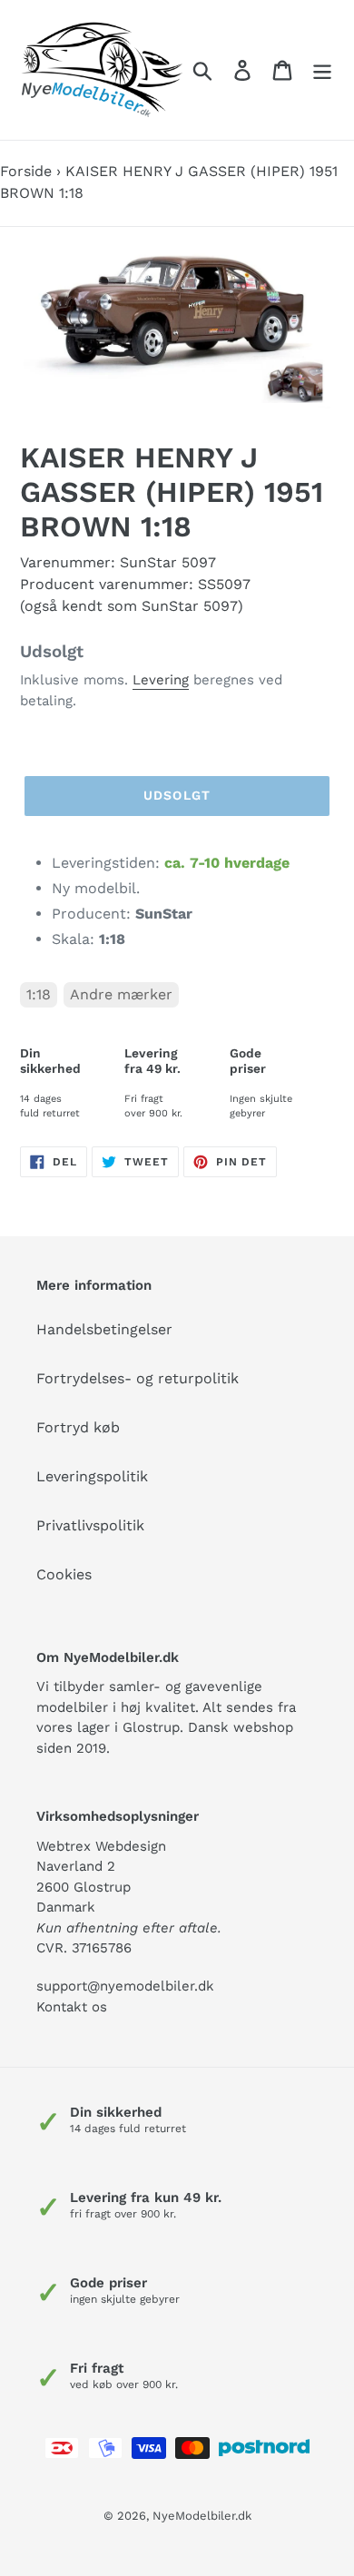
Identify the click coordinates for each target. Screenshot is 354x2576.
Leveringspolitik (92, 1476)
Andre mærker (121, 994)
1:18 (39, 994)
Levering (161, 680)
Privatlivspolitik (90, 1525)
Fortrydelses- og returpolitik (138, 1378)
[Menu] (322, 70)
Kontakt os (72, 2007)
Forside (26, 171)
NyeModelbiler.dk (202, 2516)
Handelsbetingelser (104, 1329)
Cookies (64, 1574)
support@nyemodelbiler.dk (125, 1986)
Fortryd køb (78, 1427)
